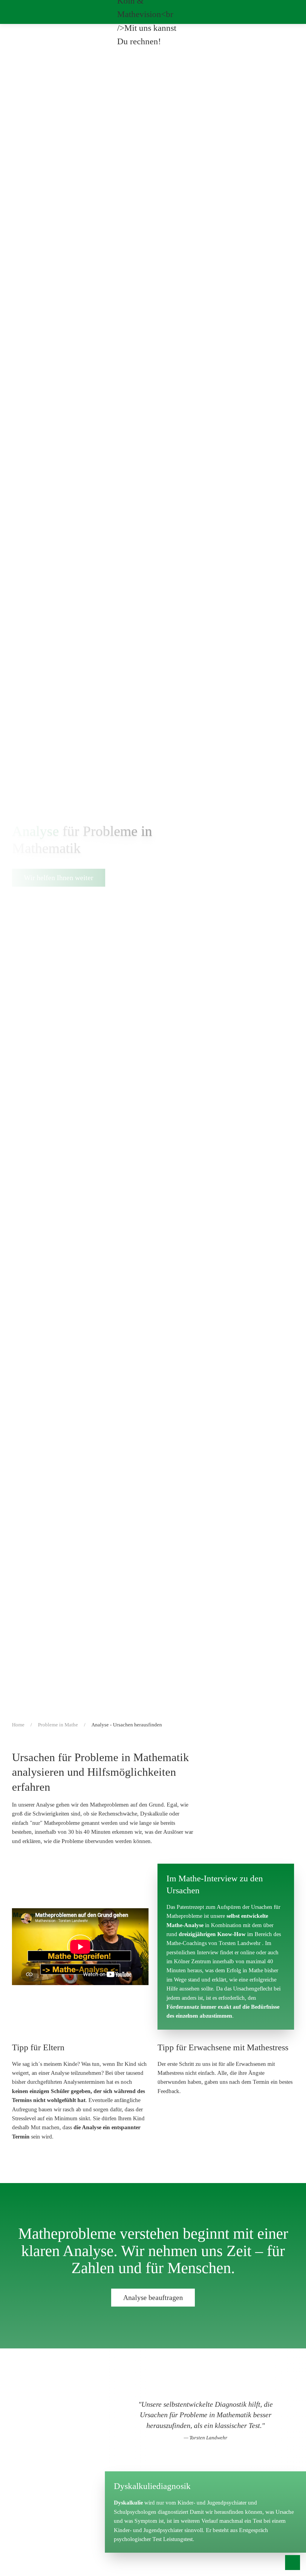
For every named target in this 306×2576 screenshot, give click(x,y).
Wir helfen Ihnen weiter (59, 878)
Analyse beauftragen (153, 2298)
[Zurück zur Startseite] (153, 12)
